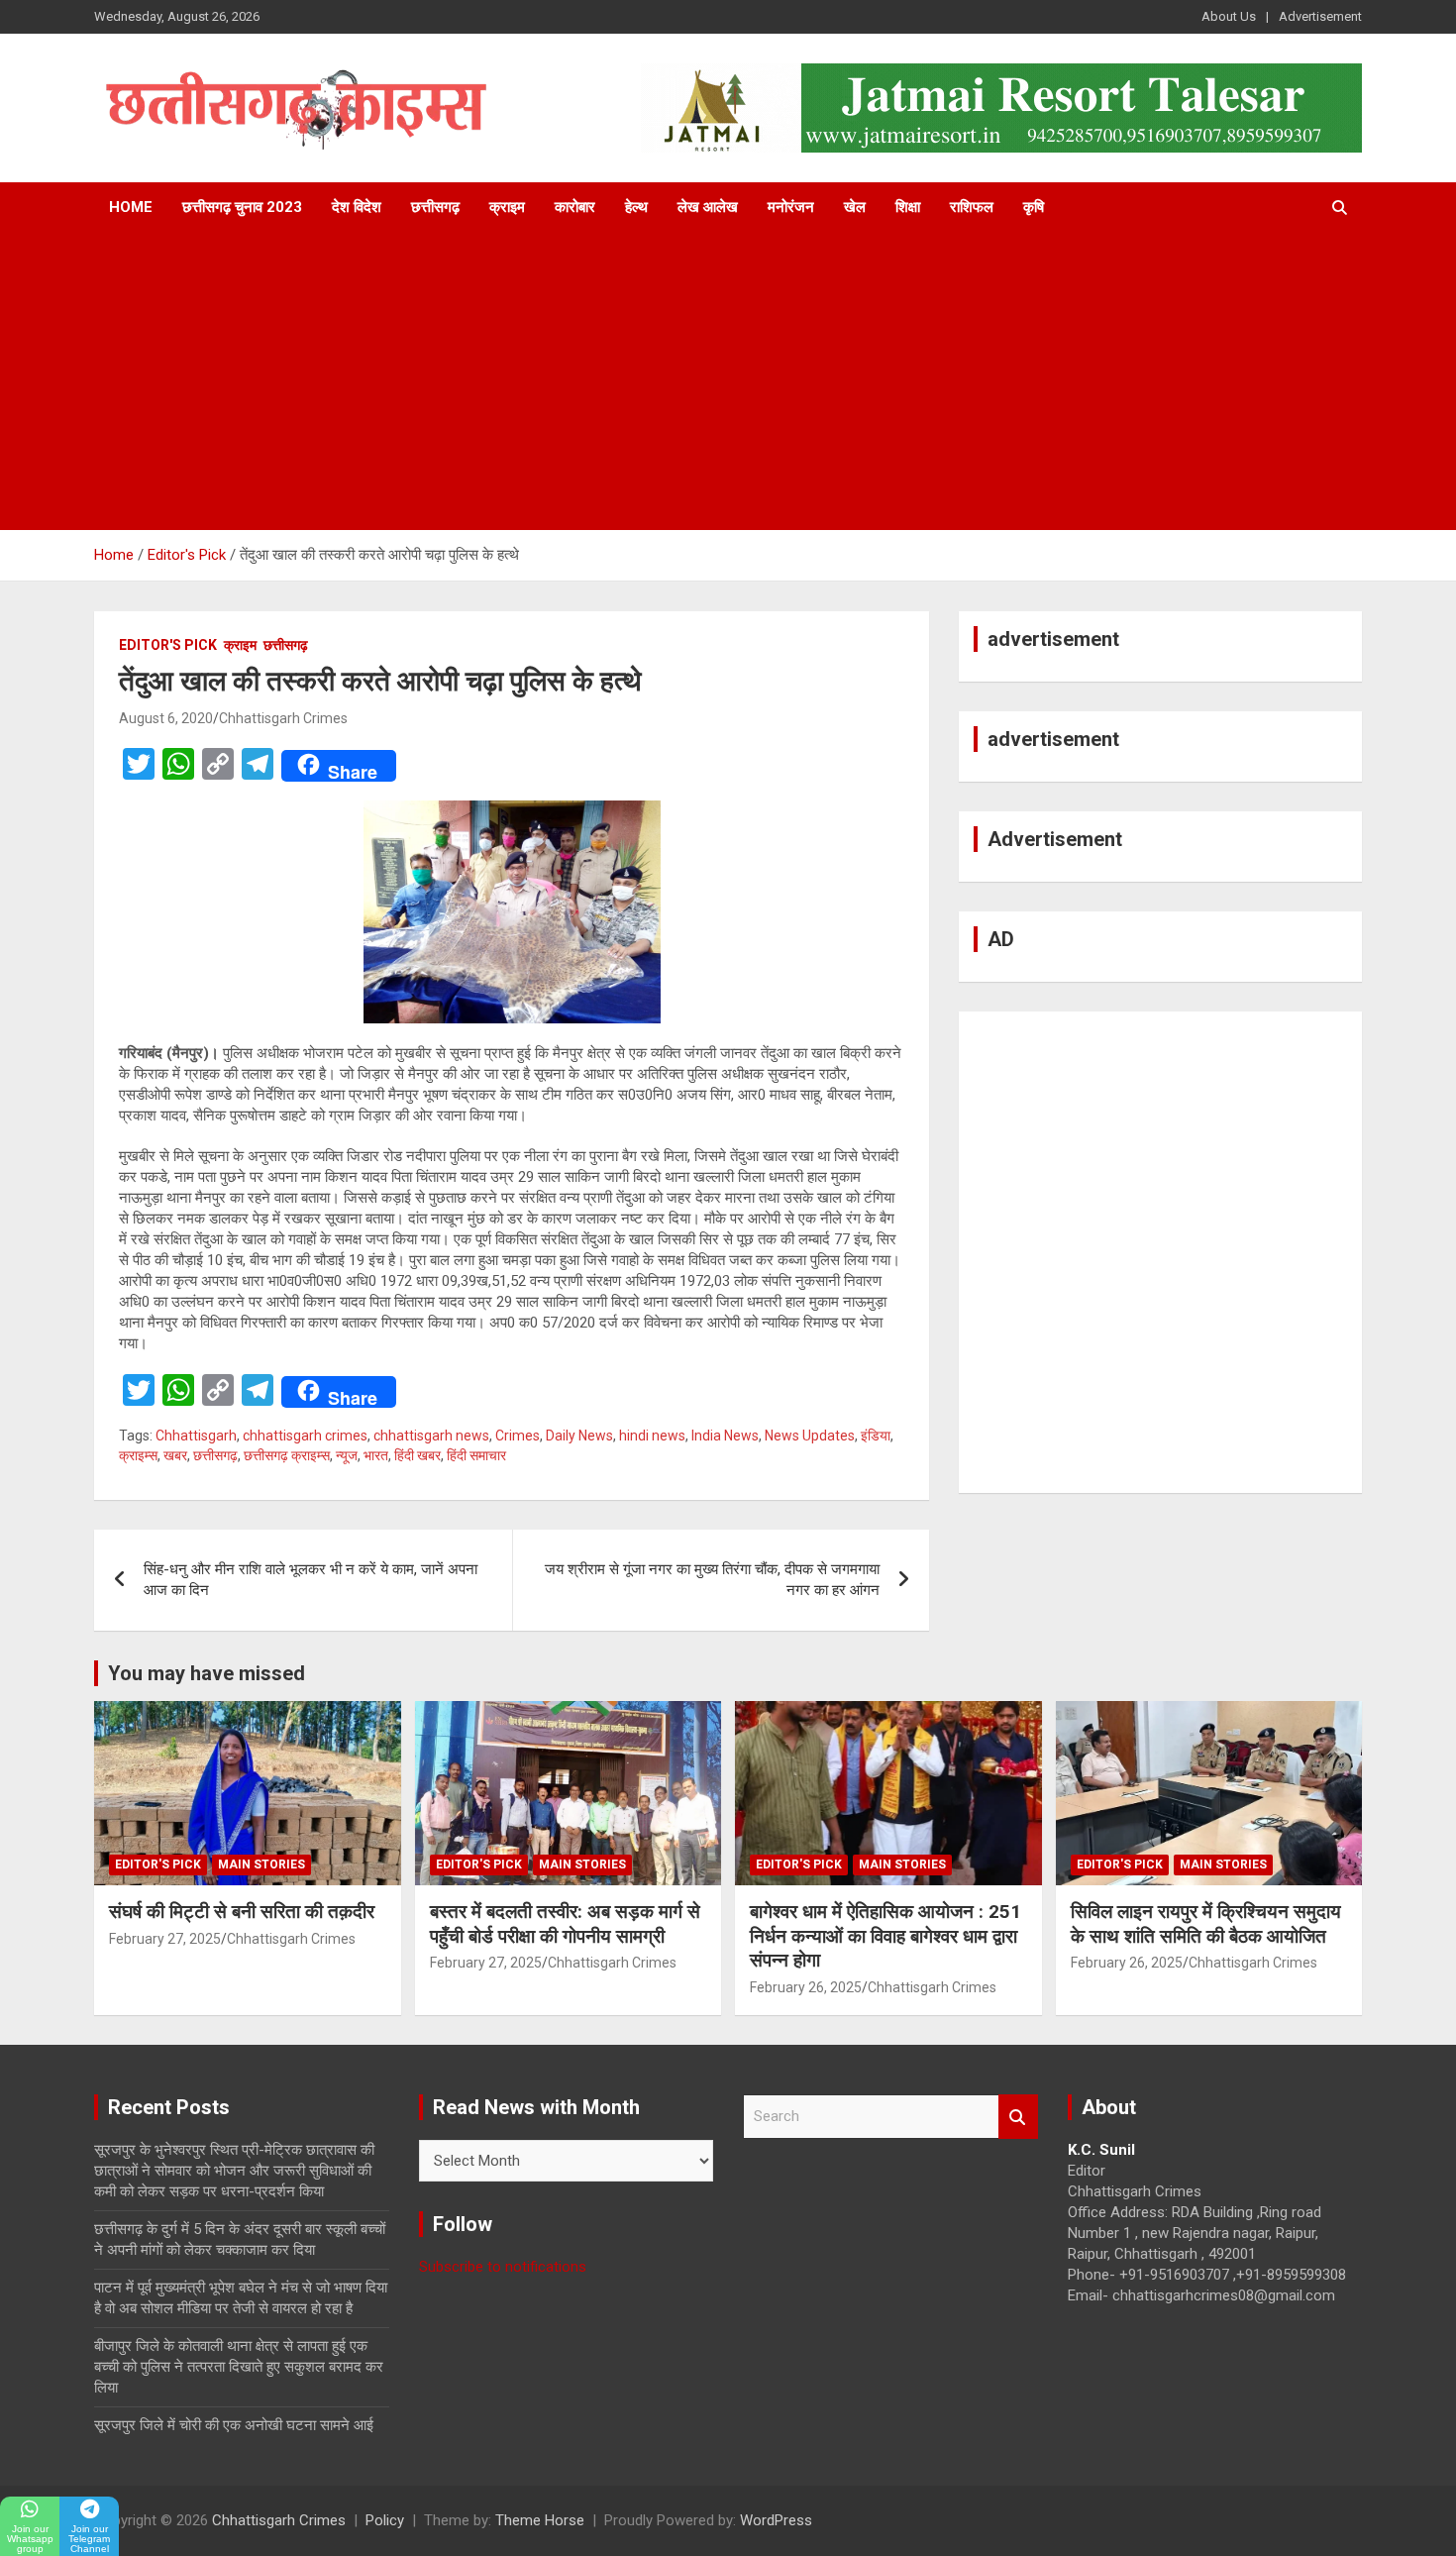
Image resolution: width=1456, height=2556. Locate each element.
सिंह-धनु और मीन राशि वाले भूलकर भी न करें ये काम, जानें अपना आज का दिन (311, 1580)
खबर (175, 1455)
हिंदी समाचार (476, 1455)
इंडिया (876, 1436)
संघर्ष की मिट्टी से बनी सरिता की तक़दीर (242, 1912)
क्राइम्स (138, 1455)
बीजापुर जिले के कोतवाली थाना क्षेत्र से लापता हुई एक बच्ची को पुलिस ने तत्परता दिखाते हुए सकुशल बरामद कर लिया (239, 2367)
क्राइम (507, 207)
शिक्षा (908, 207)
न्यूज (347, 1455)
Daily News (579, 1436)
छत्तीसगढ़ (435, 207)
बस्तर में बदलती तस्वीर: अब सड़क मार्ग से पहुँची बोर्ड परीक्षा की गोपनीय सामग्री (565, 1924)
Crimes (518, 1436)
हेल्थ (636, 207)
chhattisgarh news (431, 1436)
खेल (855, 207)
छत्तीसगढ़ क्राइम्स (287, 1455)
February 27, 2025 (165, 1939)
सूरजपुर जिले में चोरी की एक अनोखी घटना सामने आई (234, 2425)
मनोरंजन (791, 207)
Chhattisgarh (196, 1436)
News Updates (810, 1436)
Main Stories (261, 1864)
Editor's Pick (168, 645)
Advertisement (1320, 16)
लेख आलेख (708, 207)
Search (1018, 2117)
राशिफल (972, 207)
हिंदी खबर (417, 1455)
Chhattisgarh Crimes (283, 718)
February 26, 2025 (806, 1987)
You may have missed (207, 1673)
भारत (376, 1455)
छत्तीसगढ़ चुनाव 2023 (242, 207)
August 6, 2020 (166, 718)
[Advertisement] (728, 381)
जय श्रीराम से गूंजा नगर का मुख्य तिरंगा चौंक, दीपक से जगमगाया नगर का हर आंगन (712, 1580)
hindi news (652, 1436)
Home (131, 207)
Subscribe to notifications (503, 2267)
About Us (1229, 16)
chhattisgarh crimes (305, 1436)
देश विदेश (357, 207)
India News (725, 1436)
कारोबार (575, 207)
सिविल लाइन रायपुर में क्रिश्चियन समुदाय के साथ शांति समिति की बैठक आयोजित (1206, 1924)
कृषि (1034, 207)
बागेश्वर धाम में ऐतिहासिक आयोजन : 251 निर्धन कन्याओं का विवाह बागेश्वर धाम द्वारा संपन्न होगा (885, 1936)
